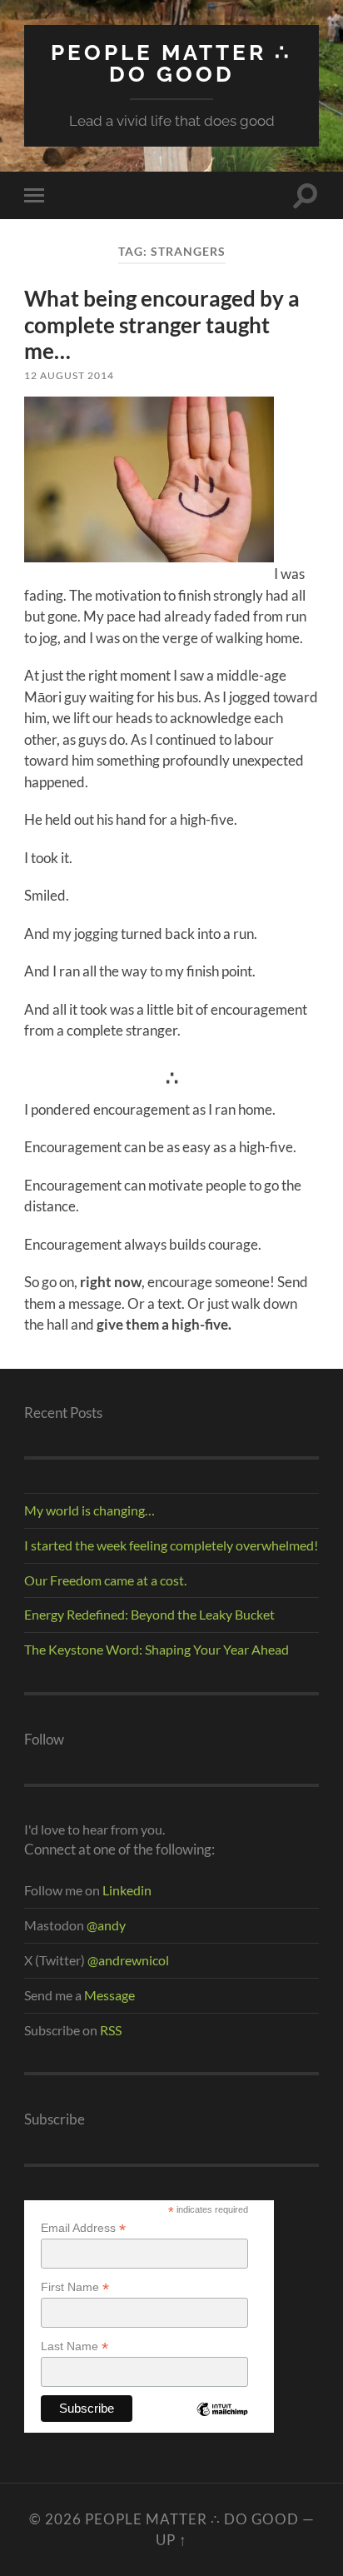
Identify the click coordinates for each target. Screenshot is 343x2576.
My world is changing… (89, 1510)
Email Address (83, 2228)
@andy (106, 1925)
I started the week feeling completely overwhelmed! (171, 1545)
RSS (111, 2030)
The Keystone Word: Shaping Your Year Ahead (157, 1649)
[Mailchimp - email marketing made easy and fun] (222, 2421)
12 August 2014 (69, 375)
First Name (75, 2287)
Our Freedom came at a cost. (105, 1580)
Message (108, 1995)
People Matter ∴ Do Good (171, 63)
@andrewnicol (128, 1960)
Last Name (75, 2346)
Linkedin (127, 1890)
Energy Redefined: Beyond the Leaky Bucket (149, 1614)
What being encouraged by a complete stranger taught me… (162, 324)
